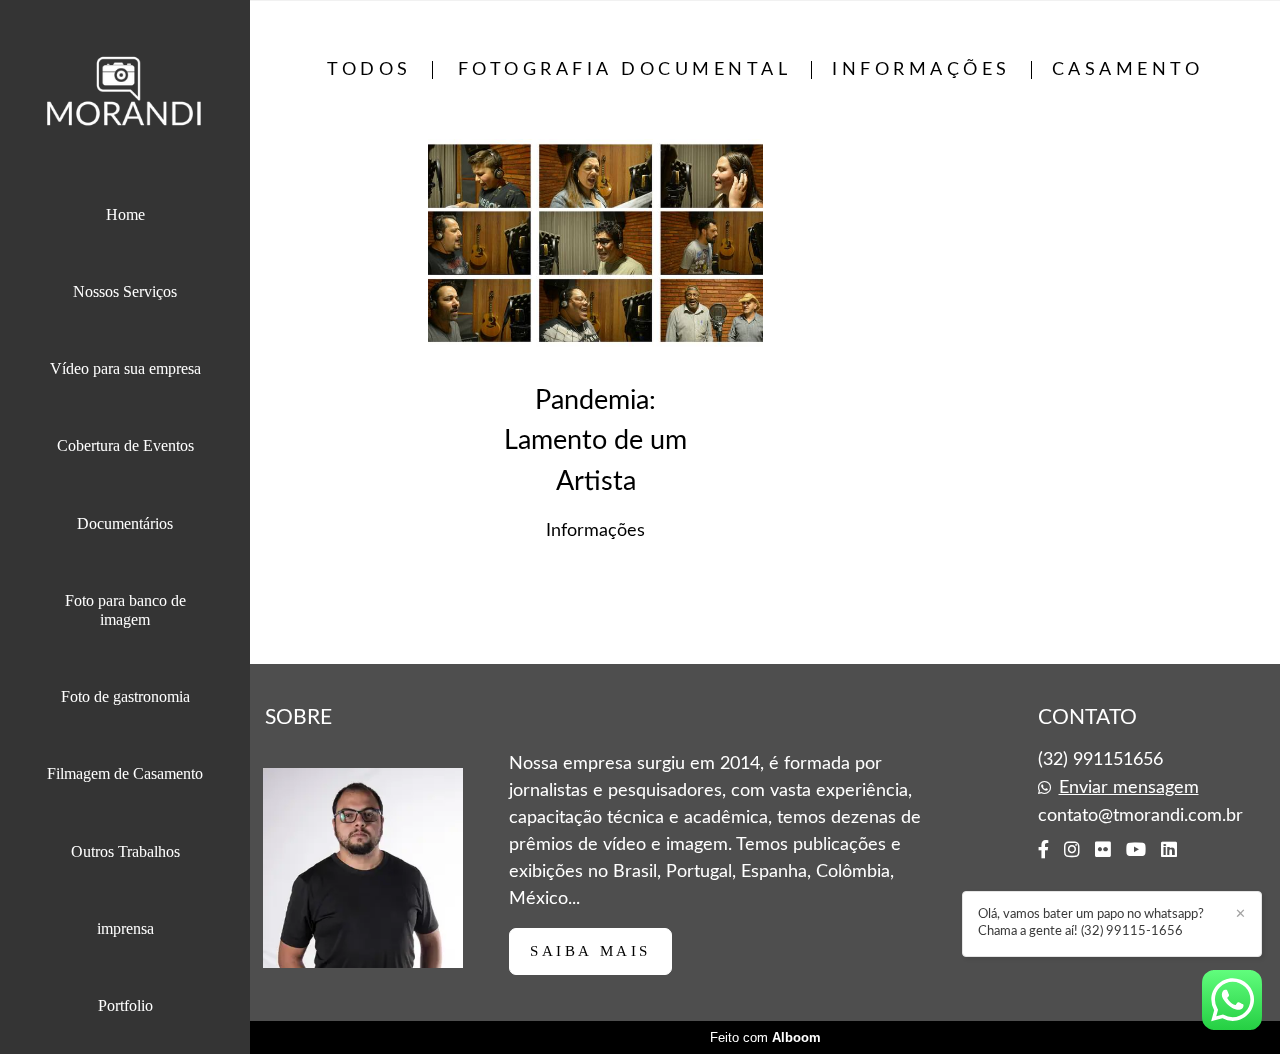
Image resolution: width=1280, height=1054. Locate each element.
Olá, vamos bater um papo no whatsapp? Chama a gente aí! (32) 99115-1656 (1091, 923)
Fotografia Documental (625, 70)
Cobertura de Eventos (125, 445)
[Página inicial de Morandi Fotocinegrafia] (125, 95)
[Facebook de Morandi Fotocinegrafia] (1043, 850)
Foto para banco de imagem (125, 610)
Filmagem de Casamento (125, 773)
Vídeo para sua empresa (125, 368)
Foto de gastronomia (125, 696)
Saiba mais (590, 951)
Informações (921, 70)
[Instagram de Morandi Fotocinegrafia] (1072, 850)
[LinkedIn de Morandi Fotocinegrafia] (1169, 850)
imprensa (125, 928)
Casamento (1128, 70)
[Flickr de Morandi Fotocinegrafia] (1103, 850)
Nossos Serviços (125, 291)
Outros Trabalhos (125, 851)
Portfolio (125, 1005)
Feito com (765, 1037)
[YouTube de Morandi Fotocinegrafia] (1136, 850)
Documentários (125, 523)
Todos (369, 70)
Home (125, 214)
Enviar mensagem (1129, 788)
